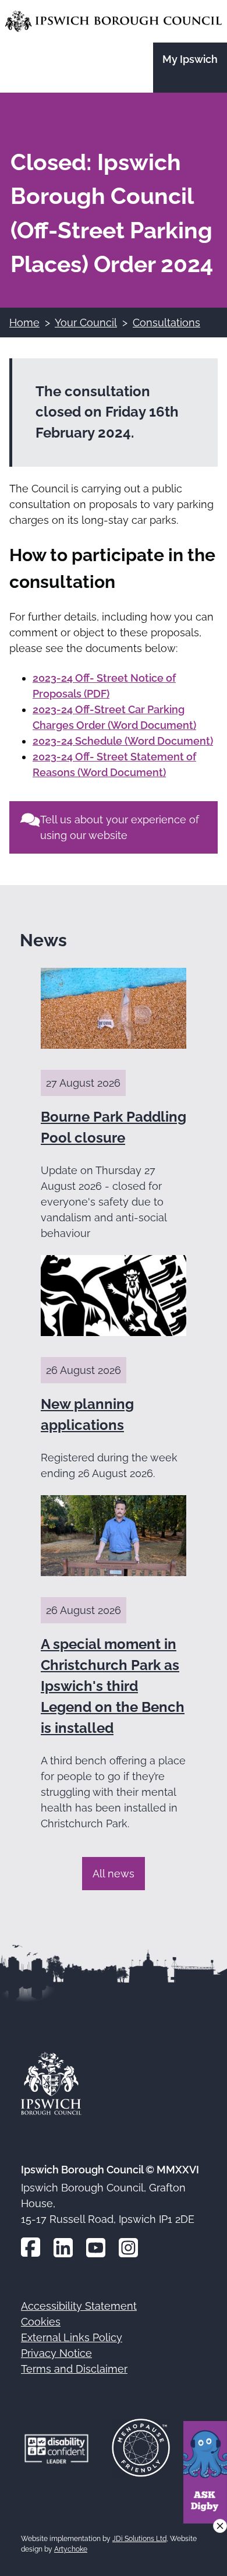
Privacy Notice (56, 2353)
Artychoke (71, 2549)
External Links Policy (72, 2337)
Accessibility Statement (79, 2306)
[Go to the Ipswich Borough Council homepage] (114, 21)
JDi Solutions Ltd (139, 2539)
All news (114, 1874)
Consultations (166, 323)
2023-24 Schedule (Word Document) (123, 741)
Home (24, 323)
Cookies (41, 2322)
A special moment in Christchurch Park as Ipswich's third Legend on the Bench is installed (113, 1686)
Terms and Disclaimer (74, 2369)
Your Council (86, 323)
